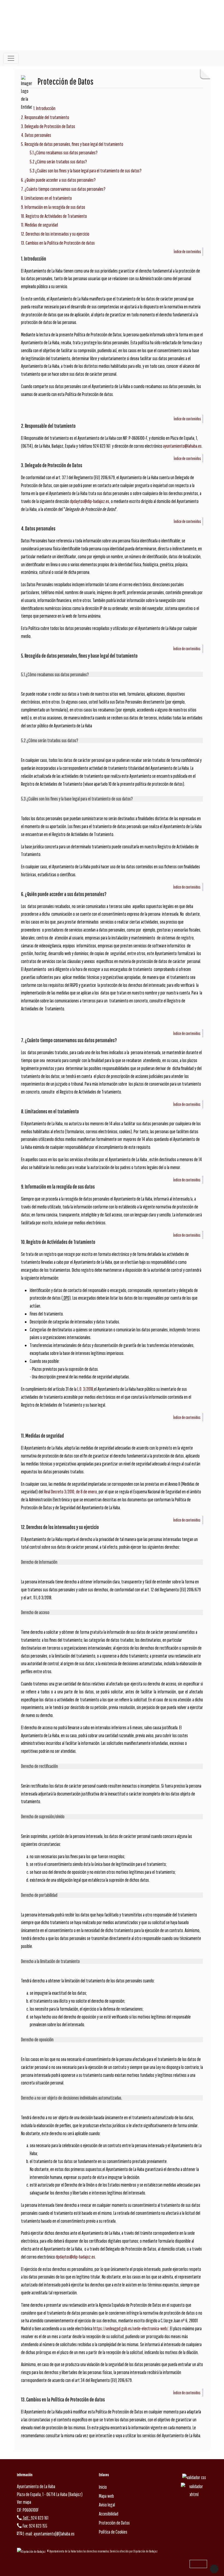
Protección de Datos (114, 2523)
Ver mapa (24, 2502)
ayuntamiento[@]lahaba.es (54, 2534)
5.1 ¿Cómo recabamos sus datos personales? (64, 153)
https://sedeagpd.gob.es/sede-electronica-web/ (131, 2328)
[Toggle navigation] (11, 58)
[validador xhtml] (194, 2490)
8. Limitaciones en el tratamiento (46, 198)
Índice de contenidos (187, 251)
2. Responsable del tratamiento (45, 117)
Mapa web (106, 2496)
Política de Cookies (113, 2532)
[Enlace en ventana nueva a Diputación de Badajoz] (32, 2551)
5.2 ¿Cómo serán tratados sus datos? (58, 162)
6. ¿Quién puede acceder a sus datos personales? (58, 180)
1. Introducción (44, 108)
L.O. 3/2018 (85, 1389)
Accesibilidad (109, 2514)
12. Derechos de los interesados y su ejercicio (55, 234)
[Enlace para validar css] (194, 2477)
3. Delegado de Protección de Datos (48, 126)
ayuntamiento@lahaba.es (182, 446)
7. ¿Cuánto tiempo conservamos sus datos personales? (63, 189)
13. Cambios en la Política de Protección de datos (58, 243)
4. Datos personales (36, 135)
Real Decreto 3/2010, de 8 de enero (70, 1492)
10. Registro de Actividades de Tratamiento (54, 216)
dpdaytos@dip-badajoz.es (90, 501)
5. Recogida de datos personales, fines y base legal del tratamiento (72, 144)
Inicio (103, 2487)
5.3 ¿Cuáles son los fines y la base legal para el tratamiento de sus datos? (86, 171)
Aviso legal (107, 2505)
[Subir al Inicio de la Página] (214, 2569)
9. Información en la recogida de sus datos (53, 207)
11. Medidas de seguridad (39, 225)
